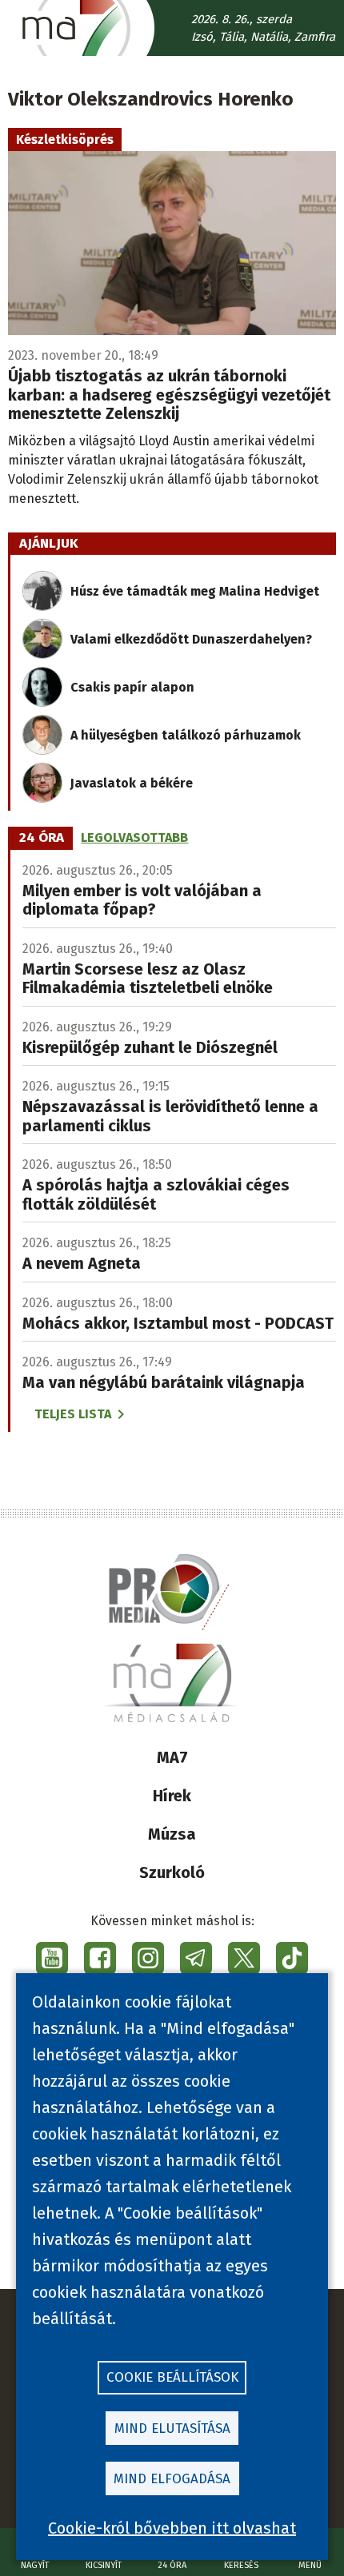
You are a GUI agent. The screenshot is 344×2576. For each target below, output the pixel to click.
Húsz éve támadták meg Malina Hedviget (195, 591)
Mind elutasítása (172, 2428)
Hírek (172, 1796)
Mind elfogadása (172, 2479)
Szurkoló (172, 1872)
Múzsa (172, 1834)
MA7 (172, 1757)
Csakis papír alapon (132, 687)
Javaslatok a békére (132, 783)
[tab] (42, 838)
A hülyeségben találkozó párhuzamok (186, 735)
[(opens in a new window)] (52, 1958)
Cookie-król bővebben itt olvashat (172, 2528)
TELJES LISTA (73, 1414)
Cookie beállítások (172, 2377)
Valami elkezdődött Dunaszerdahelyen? (191, 639)
